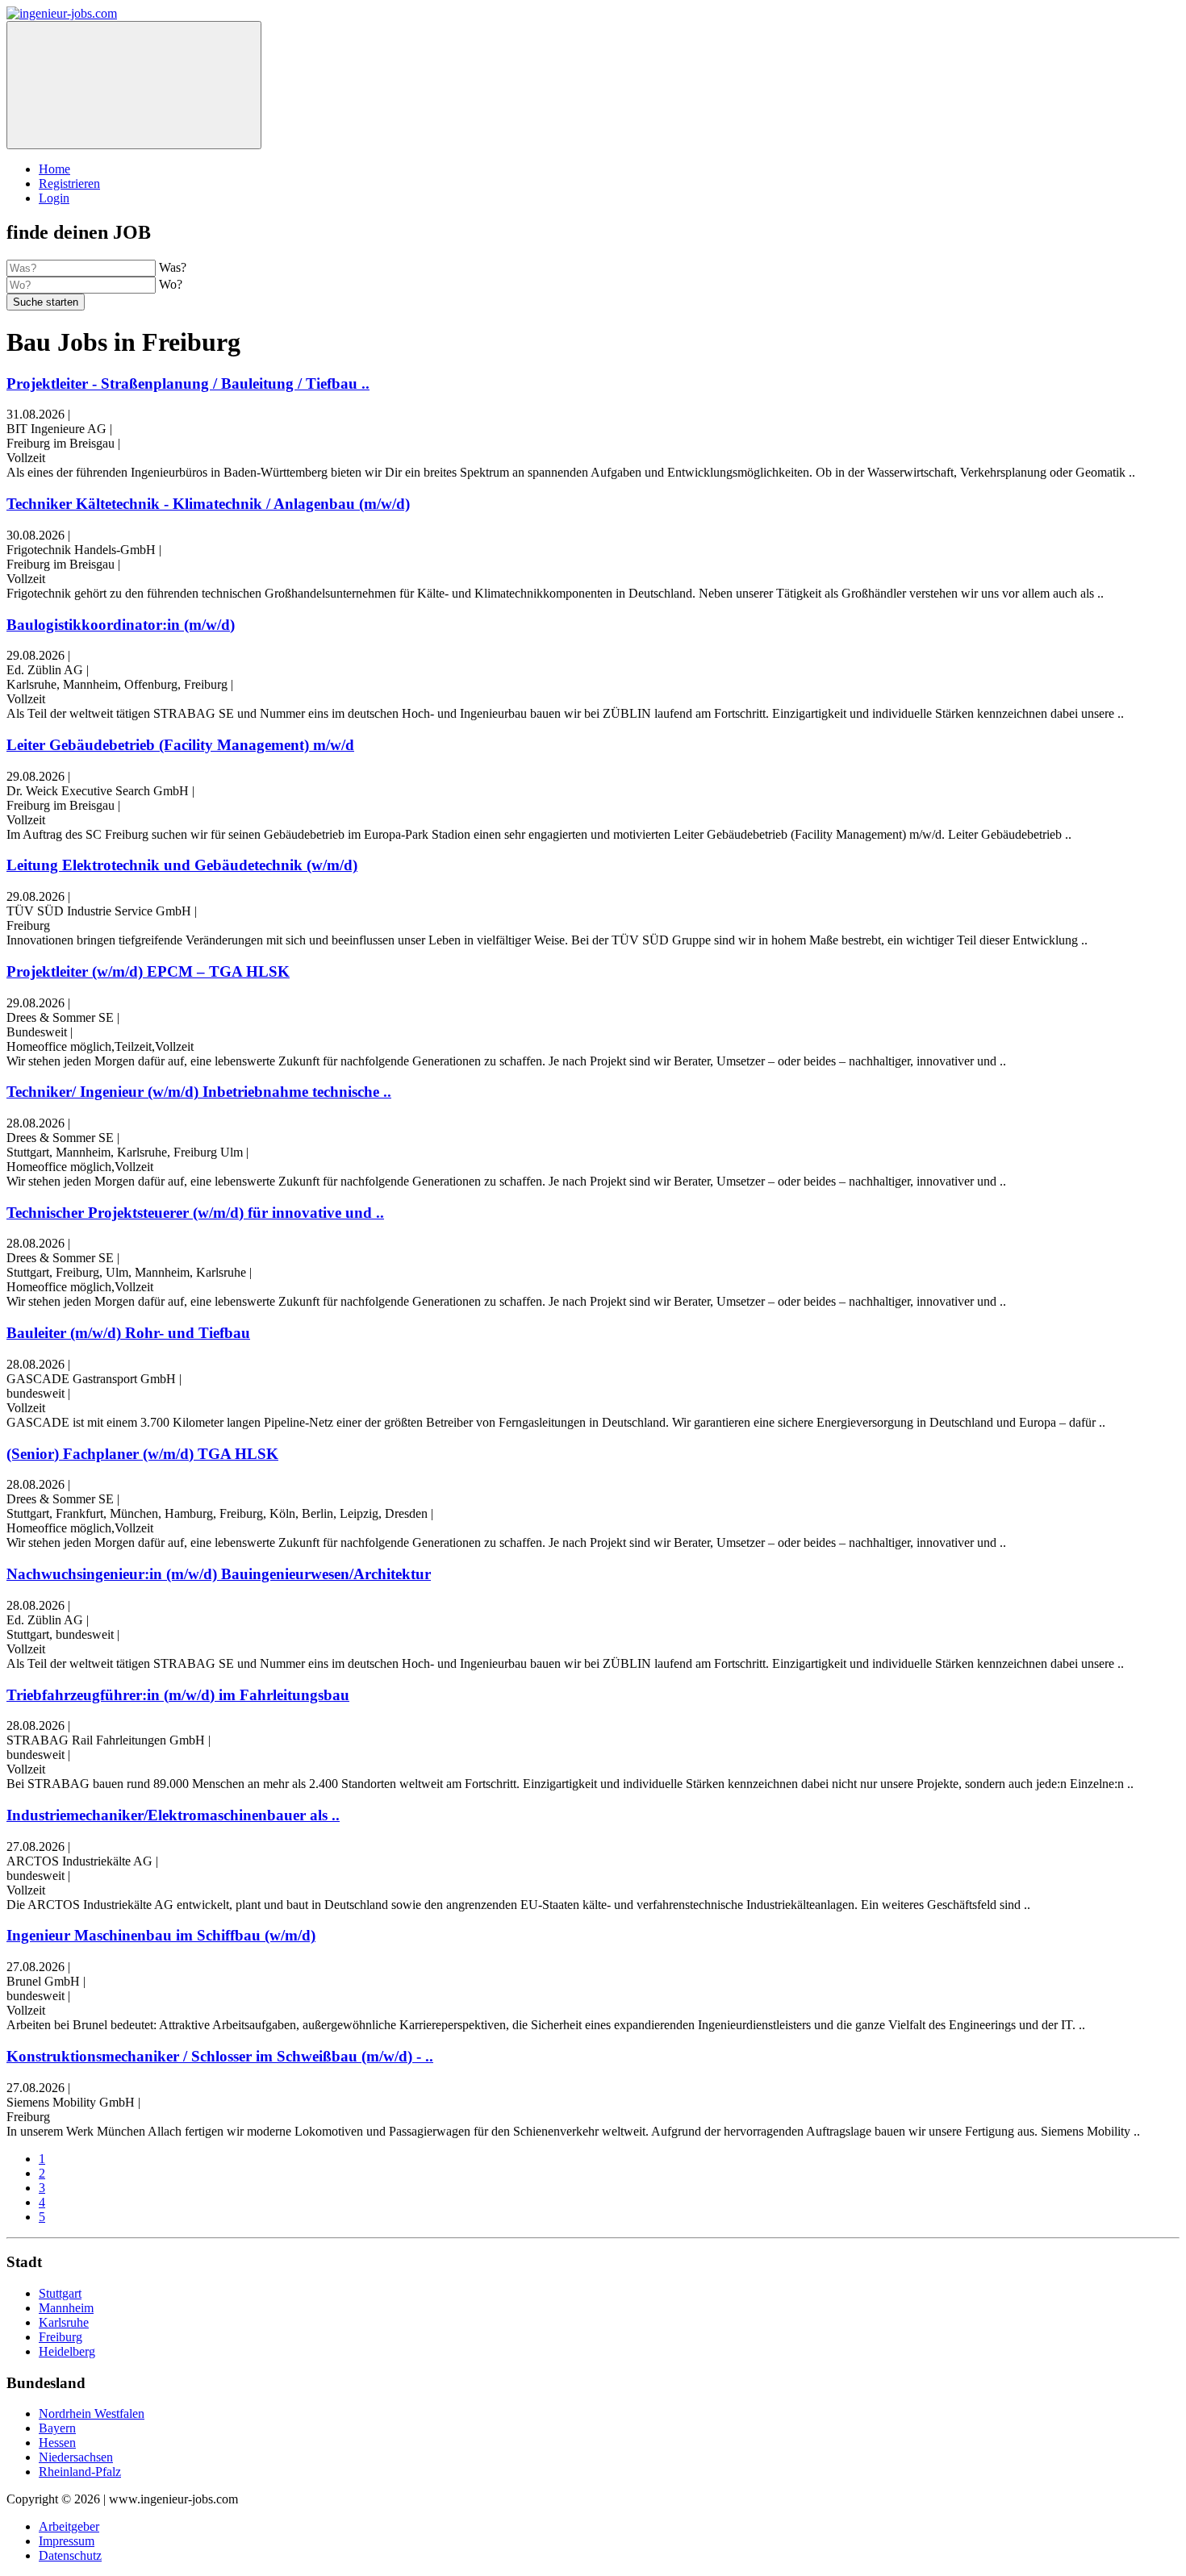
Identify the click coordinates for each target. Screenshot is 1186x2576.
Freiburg (61, 2337)
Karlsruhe (64, 2322)
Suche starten (46, 302)
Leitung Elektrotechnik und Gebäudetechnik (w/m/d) (182, 865)
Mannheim (66, 2308)
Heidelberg (67, 2351)
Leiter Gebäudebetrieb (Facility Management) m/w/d (180, 745)
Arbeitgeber (69, 2526)
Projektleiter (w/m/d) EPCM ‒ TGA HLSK (148, 971)
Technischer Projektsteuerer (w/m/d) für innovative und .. (195, 1213)
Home (54, 169)
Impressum (67, 2541)
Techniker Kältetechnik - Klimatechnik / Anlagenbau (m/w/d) (208, 504)
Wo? (171, 284)
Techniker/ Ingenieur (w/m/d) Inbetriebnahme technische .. (199, 1092)
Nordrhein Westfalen (92, 2413)
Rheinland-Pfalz (80, 2472)
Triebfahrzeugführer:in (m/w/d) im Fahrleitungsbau (178, 1695)
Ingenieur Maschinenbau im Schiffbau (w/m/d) (161, 1935)
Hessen (57, 2443)
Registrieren (69, 183)
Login (54, 198)
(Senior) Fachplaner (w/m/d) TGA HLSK (142, 1454)
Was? (173, 267)
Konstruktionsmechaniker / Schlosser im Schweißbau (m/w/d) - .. (220, 2056)
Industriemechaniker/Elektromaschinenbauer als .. (173, 1815)
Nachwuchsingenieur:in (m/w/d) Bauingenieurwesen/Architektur (219, 1574)
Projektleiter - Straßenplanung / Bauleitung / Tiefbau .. (188, 383)
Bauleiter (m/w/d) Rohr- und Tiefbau (128, 1333)
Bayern (57, 2428)
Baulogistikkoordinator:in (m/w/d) (121, 625)
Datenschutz (70, 2555)
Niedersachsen (76, 2457)
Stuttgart (60, 2293)
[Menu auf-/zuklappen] (134, 85)
